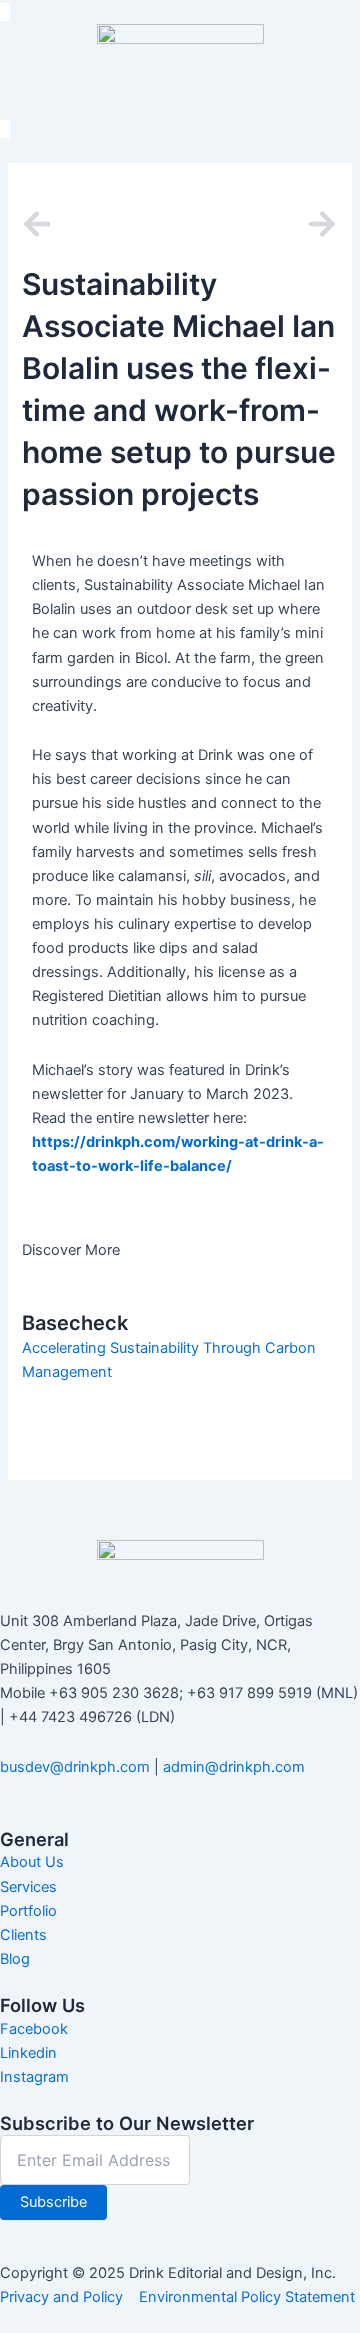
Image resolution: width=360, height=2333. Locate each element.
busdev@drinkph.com (75, 1767)
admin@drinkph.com (234, 1767)
